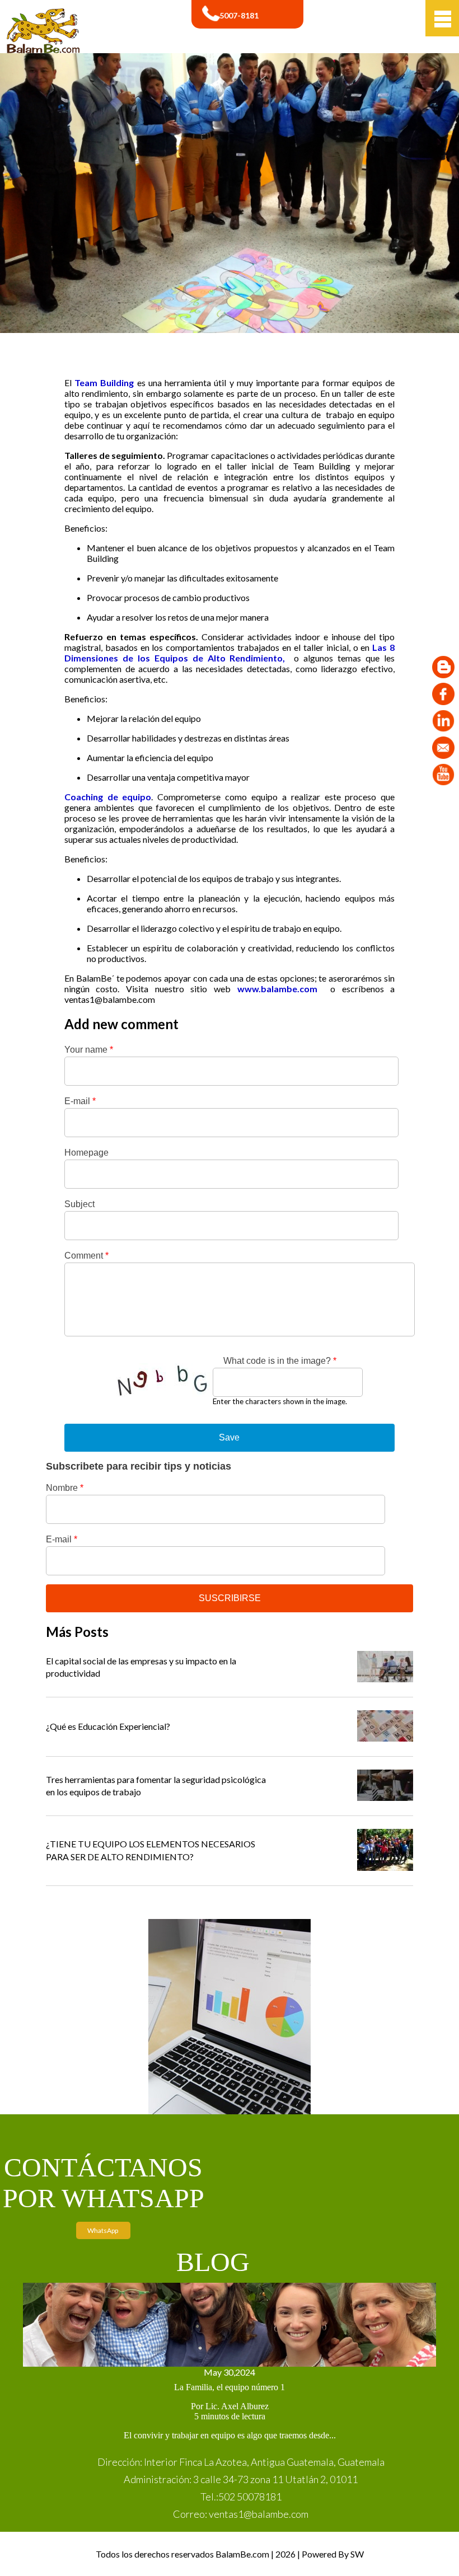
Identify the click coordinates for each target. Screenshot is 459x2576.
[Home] (43, 50)
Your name (89, 1050)
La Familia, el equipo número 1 (230, 2387)
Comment (86, 1256)
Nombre (65, 1488)
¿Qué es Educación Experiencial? (108, 1726)
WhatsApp (103, 2230)
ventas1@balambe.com (110, 999)
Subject (79, 1204)
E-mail (80, 1101)
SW (357, 2554)
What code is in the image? (280, 1361)
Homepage (86, 1153)
